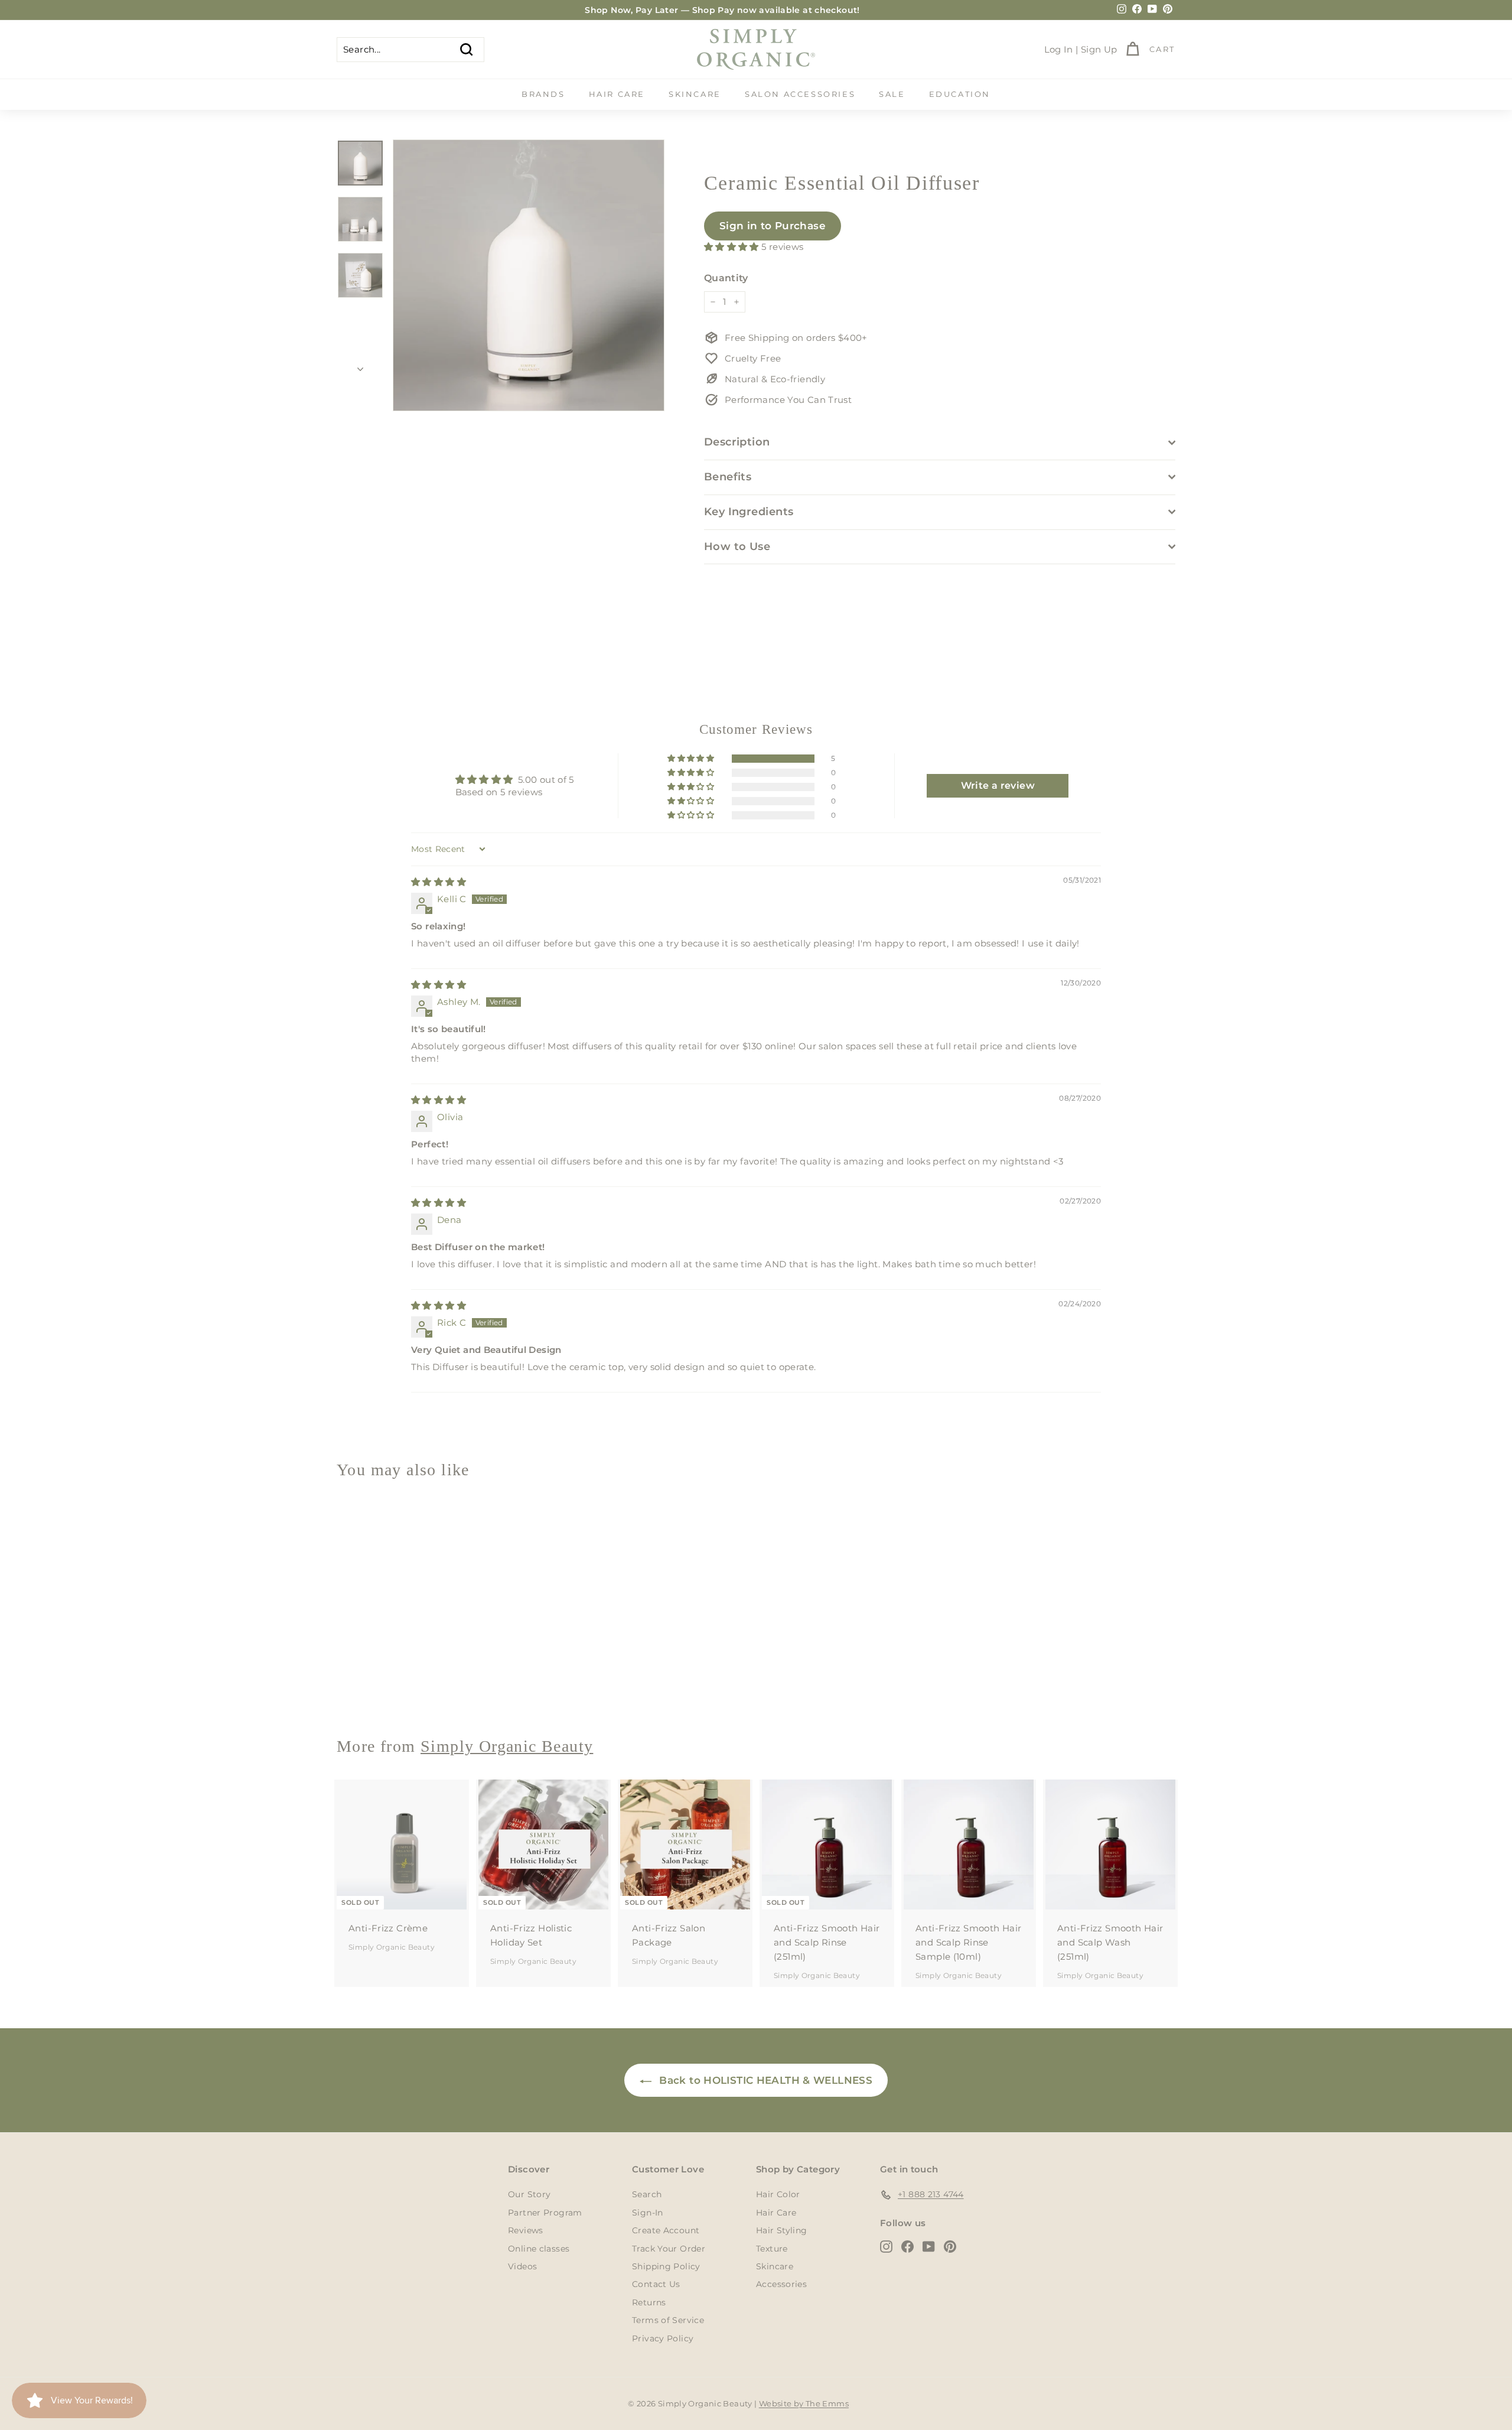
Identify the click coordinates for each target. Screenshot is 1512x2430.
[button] (733, 247)
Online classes (539, 2249)
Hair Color (778, 2194)
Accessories (781, 2284)
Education (960, 94)
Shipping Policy (666, 2266)
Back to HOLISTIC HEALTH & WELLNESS (764, 2080)
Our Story (529, 2194)
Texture (772, 2249)
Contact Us (656, 2284)
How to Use (737, 546)
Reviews (526, 2230)
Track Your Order (669, 2249)
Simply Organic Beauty (392, 1685)
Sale (892, 94)
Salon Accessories (800, 94)
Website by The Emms (804, 2403)
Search (647, 2194)
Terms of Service (668, 2320)
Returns (649, 2302)
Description (737, 442)
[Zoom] (529, 275)
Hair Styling (782, 2230)
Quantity (726, 278)
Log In (1059, 49)
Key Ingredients (749, 512)
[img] (439, 882)
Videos (522, 2266)
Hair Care (617, 94)
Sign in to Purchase (773, 226)
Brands (543, 94)
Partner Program (545, 2213)
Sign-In (648, 2213)
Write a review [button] (998, 785)
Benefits (728, 477)
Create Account (666, 2230)
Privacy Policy (663, 2338)
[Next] (360, 366)
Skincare (695, 94)
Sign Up (1099, 49)
